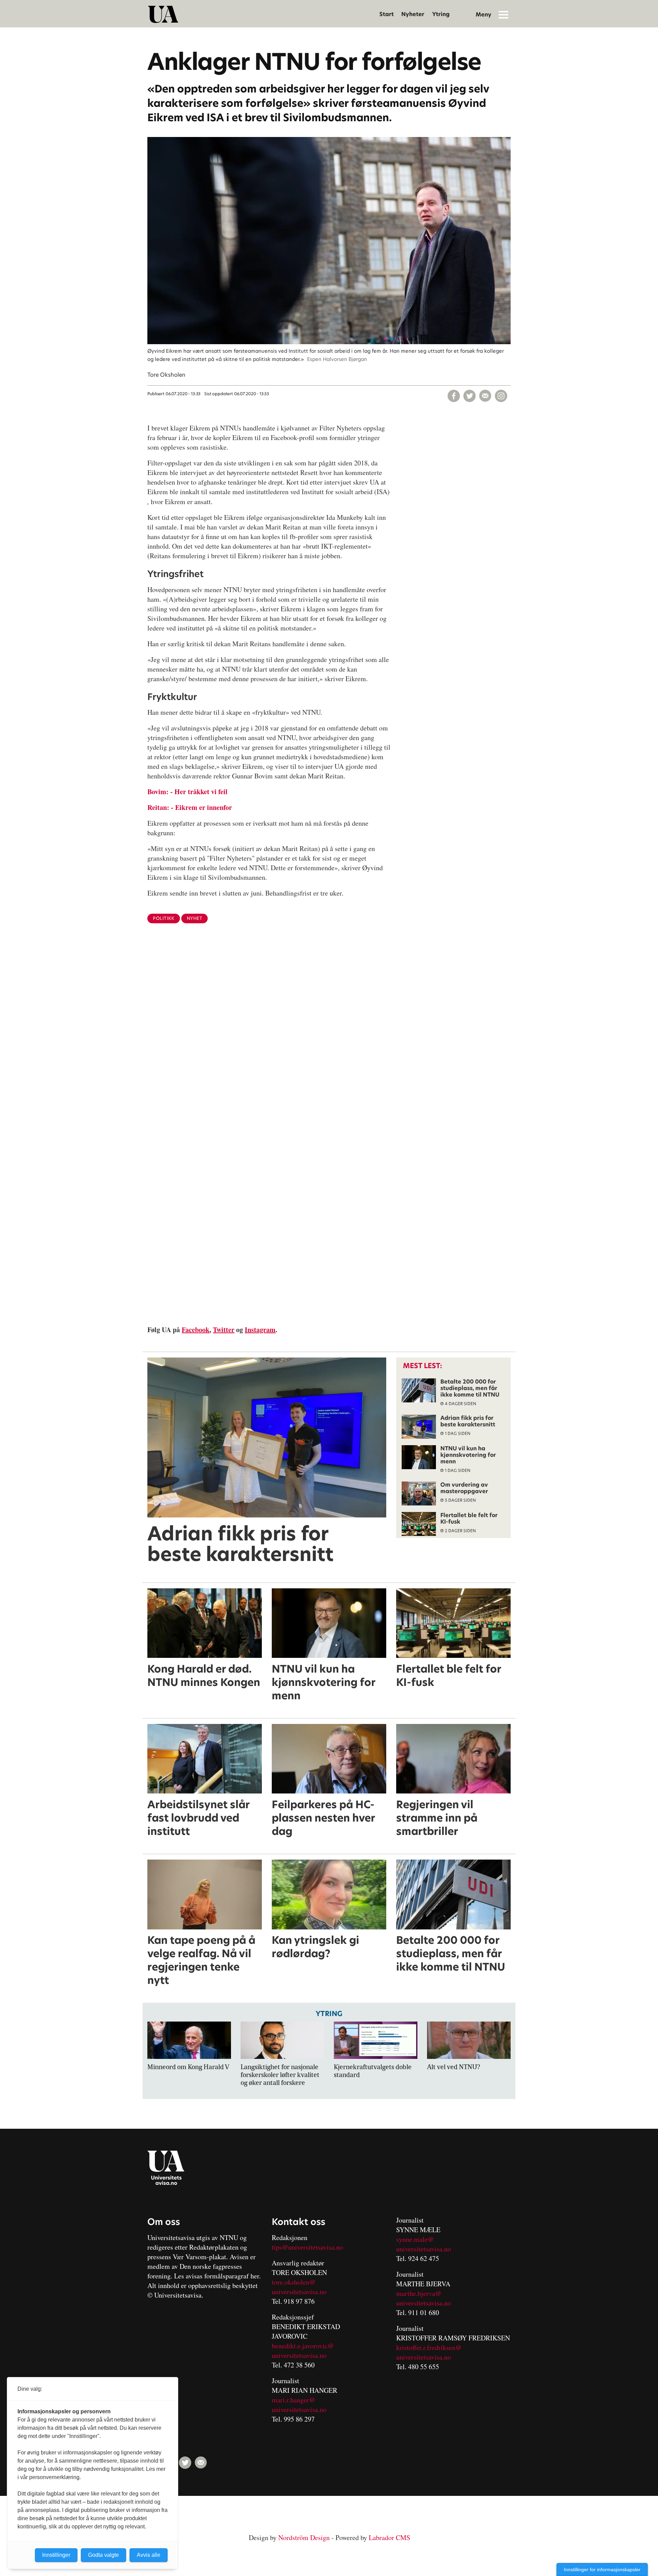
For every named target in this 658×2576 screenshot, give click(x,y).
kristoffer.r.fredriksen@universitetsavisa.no (429, 2352)
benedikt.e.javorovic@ (303, 2346)
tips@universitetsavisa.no (307, 2247)
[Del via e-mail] (485, 396)
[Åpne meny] (503, 14)
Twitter (224, 1330)
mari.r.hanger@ (294, 2400)
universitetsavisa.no (299, 2292)
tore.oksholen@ (294, 2282)
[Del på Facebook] (454, 396)
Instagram (260, 1330)
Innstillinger (56, 2555)
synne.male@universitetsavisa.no (424, 2244)
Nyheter (413, 14)
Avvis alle (149, 2555)
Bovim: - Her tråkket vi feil (187, 792)
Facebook (196, 1330)
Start (387, 14)
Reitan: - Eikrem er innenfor (190, 807)
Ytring (441, 14)
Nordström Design (304, 2537)
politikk (163, 918)
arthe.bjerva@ (422, 2293)
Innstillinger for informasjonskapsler (602, 2569)
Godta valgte (103, 2555)
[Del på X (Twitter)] (470, 396)
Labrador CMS (389, 2537)
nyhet (195, 918)
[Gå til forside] (163, 14)
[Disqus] (329, 1041)
